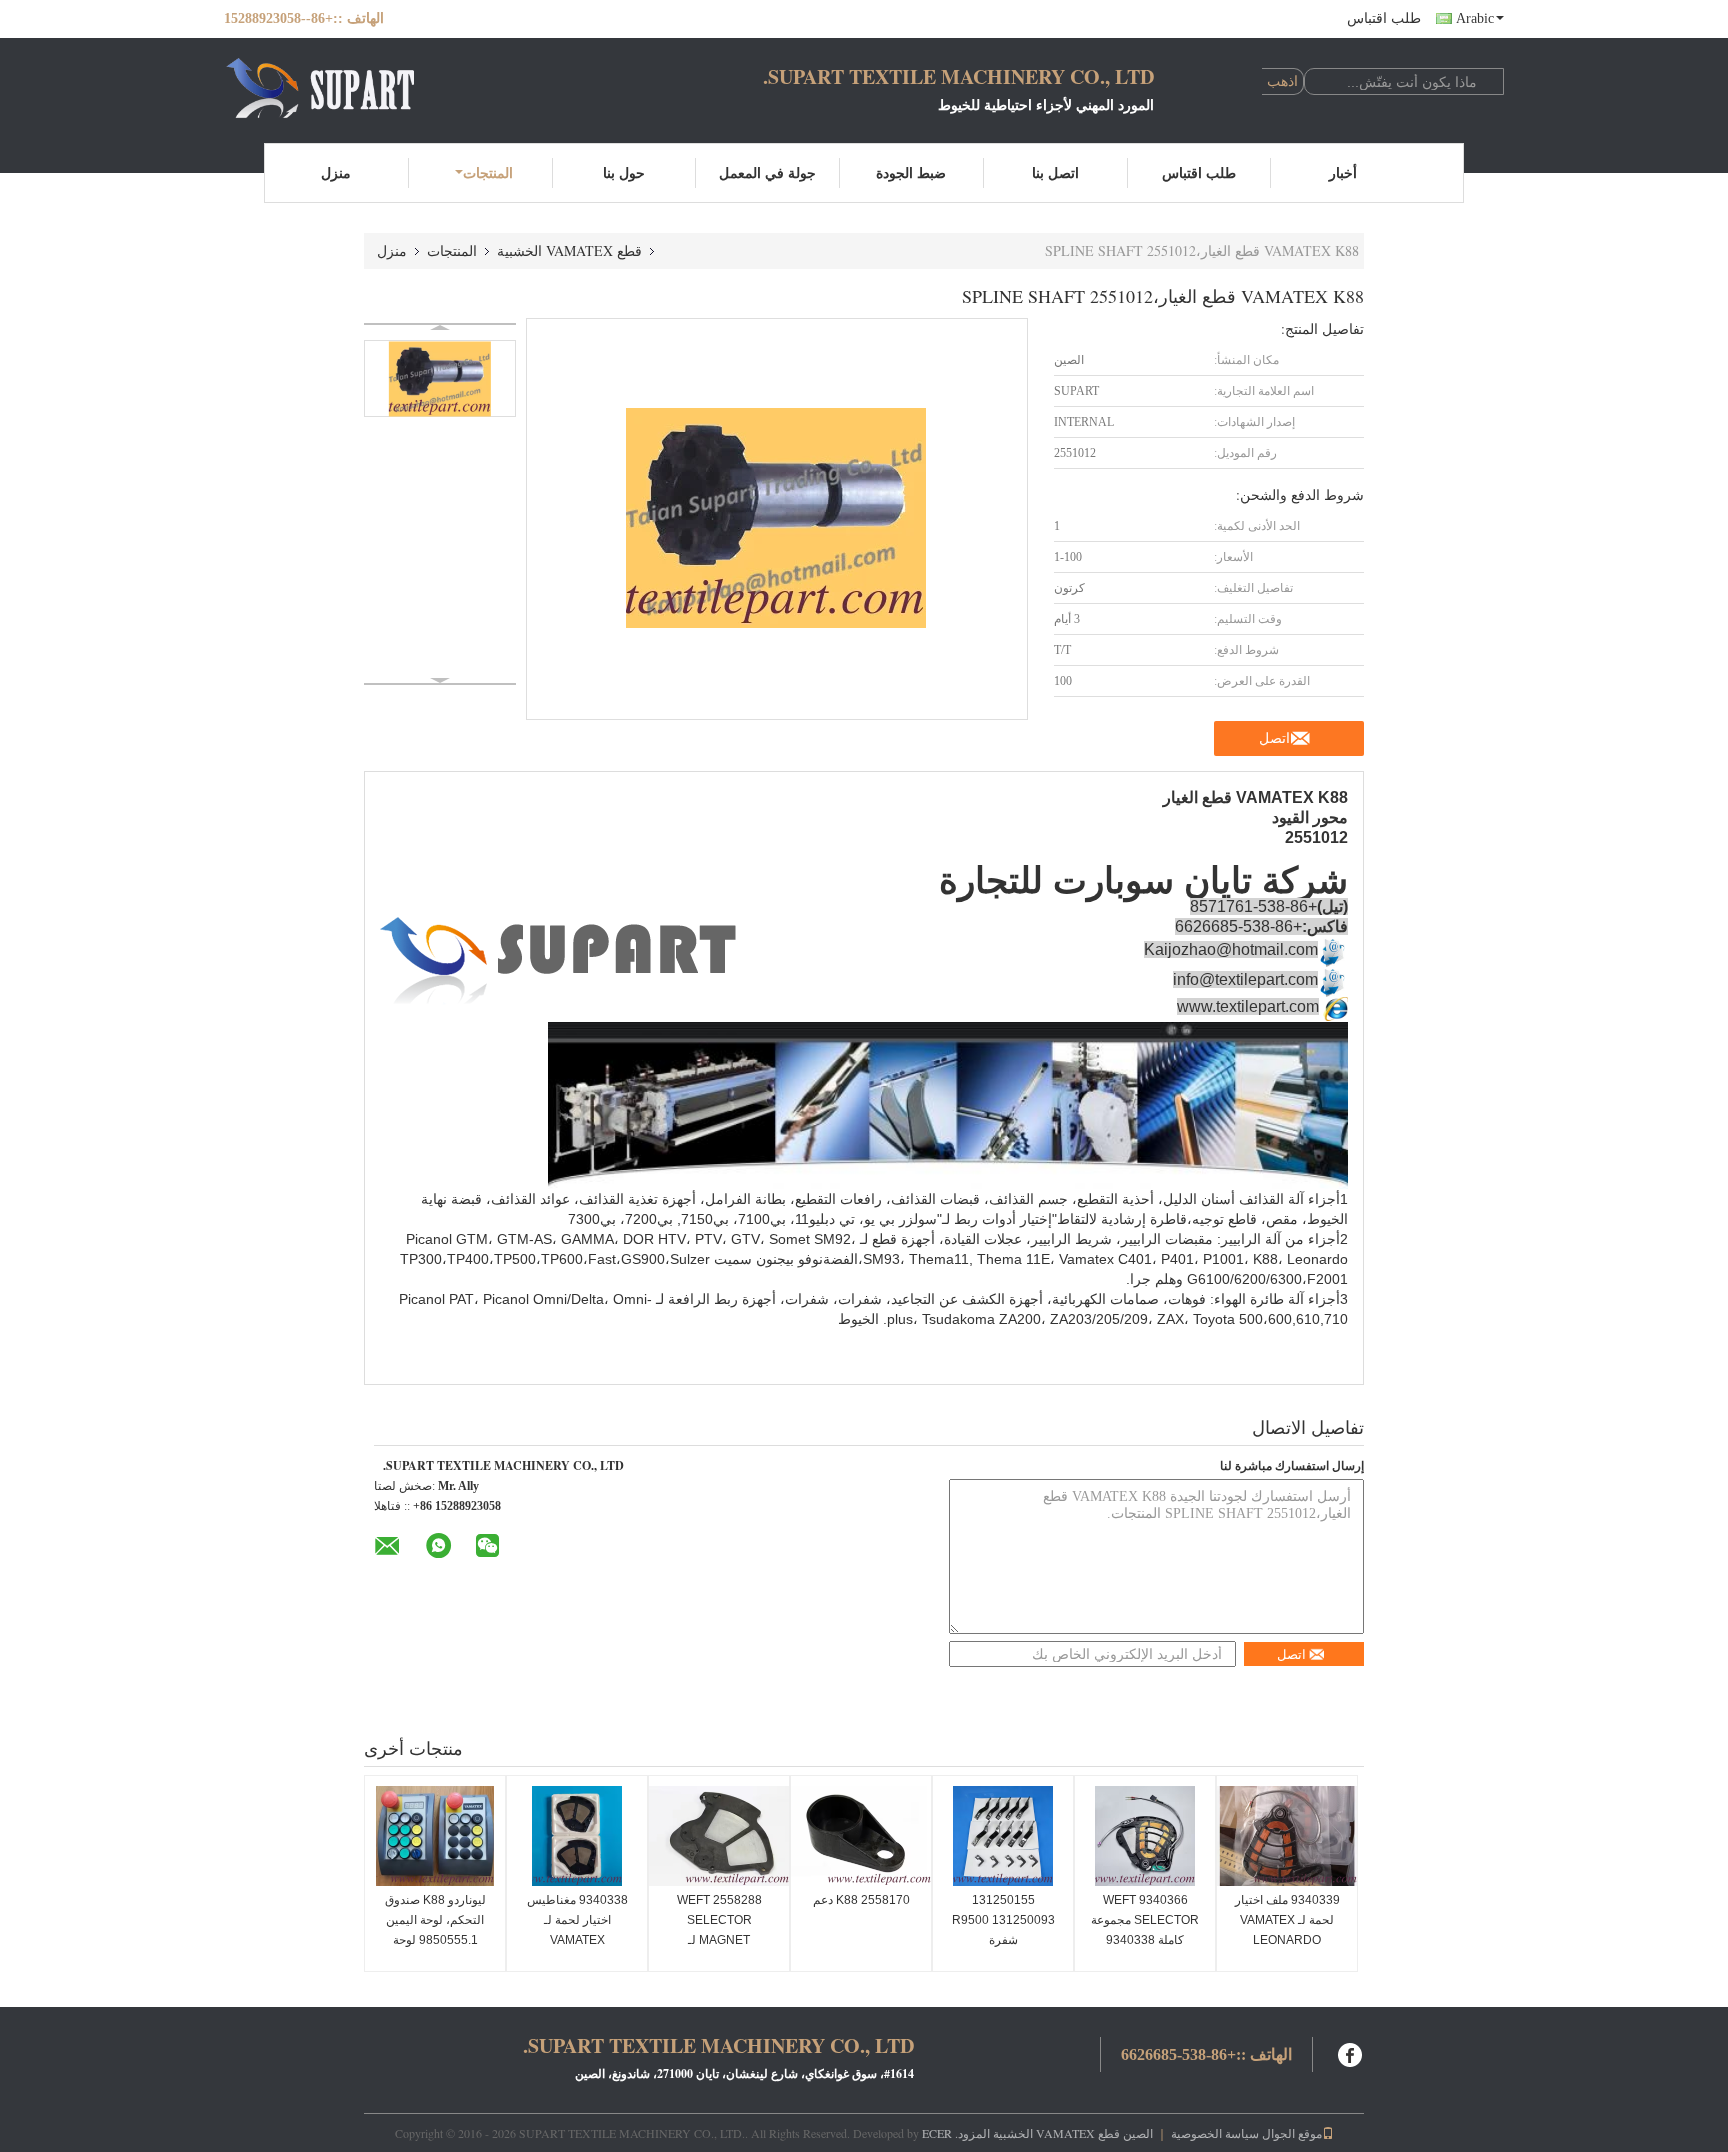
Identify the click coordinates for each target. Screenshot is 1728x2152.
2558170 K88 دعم (861, 1900)
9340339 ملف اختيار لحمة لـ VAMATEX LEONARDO (1287, 1920)
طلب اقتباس (1384, 18)
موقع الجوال (1292, 2133)
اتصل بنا (1055, 172)
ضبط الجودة (911, 172)
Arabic (1475, 18)
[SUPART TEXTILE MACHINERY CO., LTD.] (334, 88)
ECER (937, 2133)
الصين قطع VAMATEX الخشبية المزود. (1052, 2133)
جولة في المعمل (767, 172)
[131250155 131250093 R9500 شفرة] (1003, 1836)
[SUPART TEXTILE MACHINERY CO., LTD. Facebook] (1351, 2052)
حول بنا (624, 172)
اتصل (1274, 738)
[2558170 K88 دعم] (861, 1836)
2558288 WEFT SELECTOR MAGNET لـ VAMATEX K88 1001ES (719, 1940)
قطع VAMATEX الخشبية (569, 250)
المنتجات (488, 172)
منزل (336, 172)
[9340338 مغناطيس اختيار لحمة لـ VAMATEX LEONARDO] (577, 1836)
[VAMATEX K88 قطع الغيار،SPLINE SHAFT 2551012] (440, 378)
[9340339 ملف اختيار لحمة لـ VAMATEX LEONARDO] (1287, 1836)
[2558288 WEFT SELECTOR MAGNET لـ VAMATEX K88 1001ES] (719, 1836)
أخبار (1343, 172)
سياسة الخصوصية (1215, 2133)
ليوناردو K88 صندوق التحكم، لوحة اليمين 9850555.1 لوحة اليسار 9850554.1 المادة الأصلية (435, 1940)
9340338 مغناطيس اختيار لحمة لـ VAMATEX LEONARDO (577, 1930)
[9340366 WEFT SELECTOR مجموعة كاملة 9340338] (1145, 1836)
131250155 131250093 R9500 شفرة (1003, 1920)
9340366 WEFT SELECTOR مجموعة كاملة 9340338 (1145, 1920)
